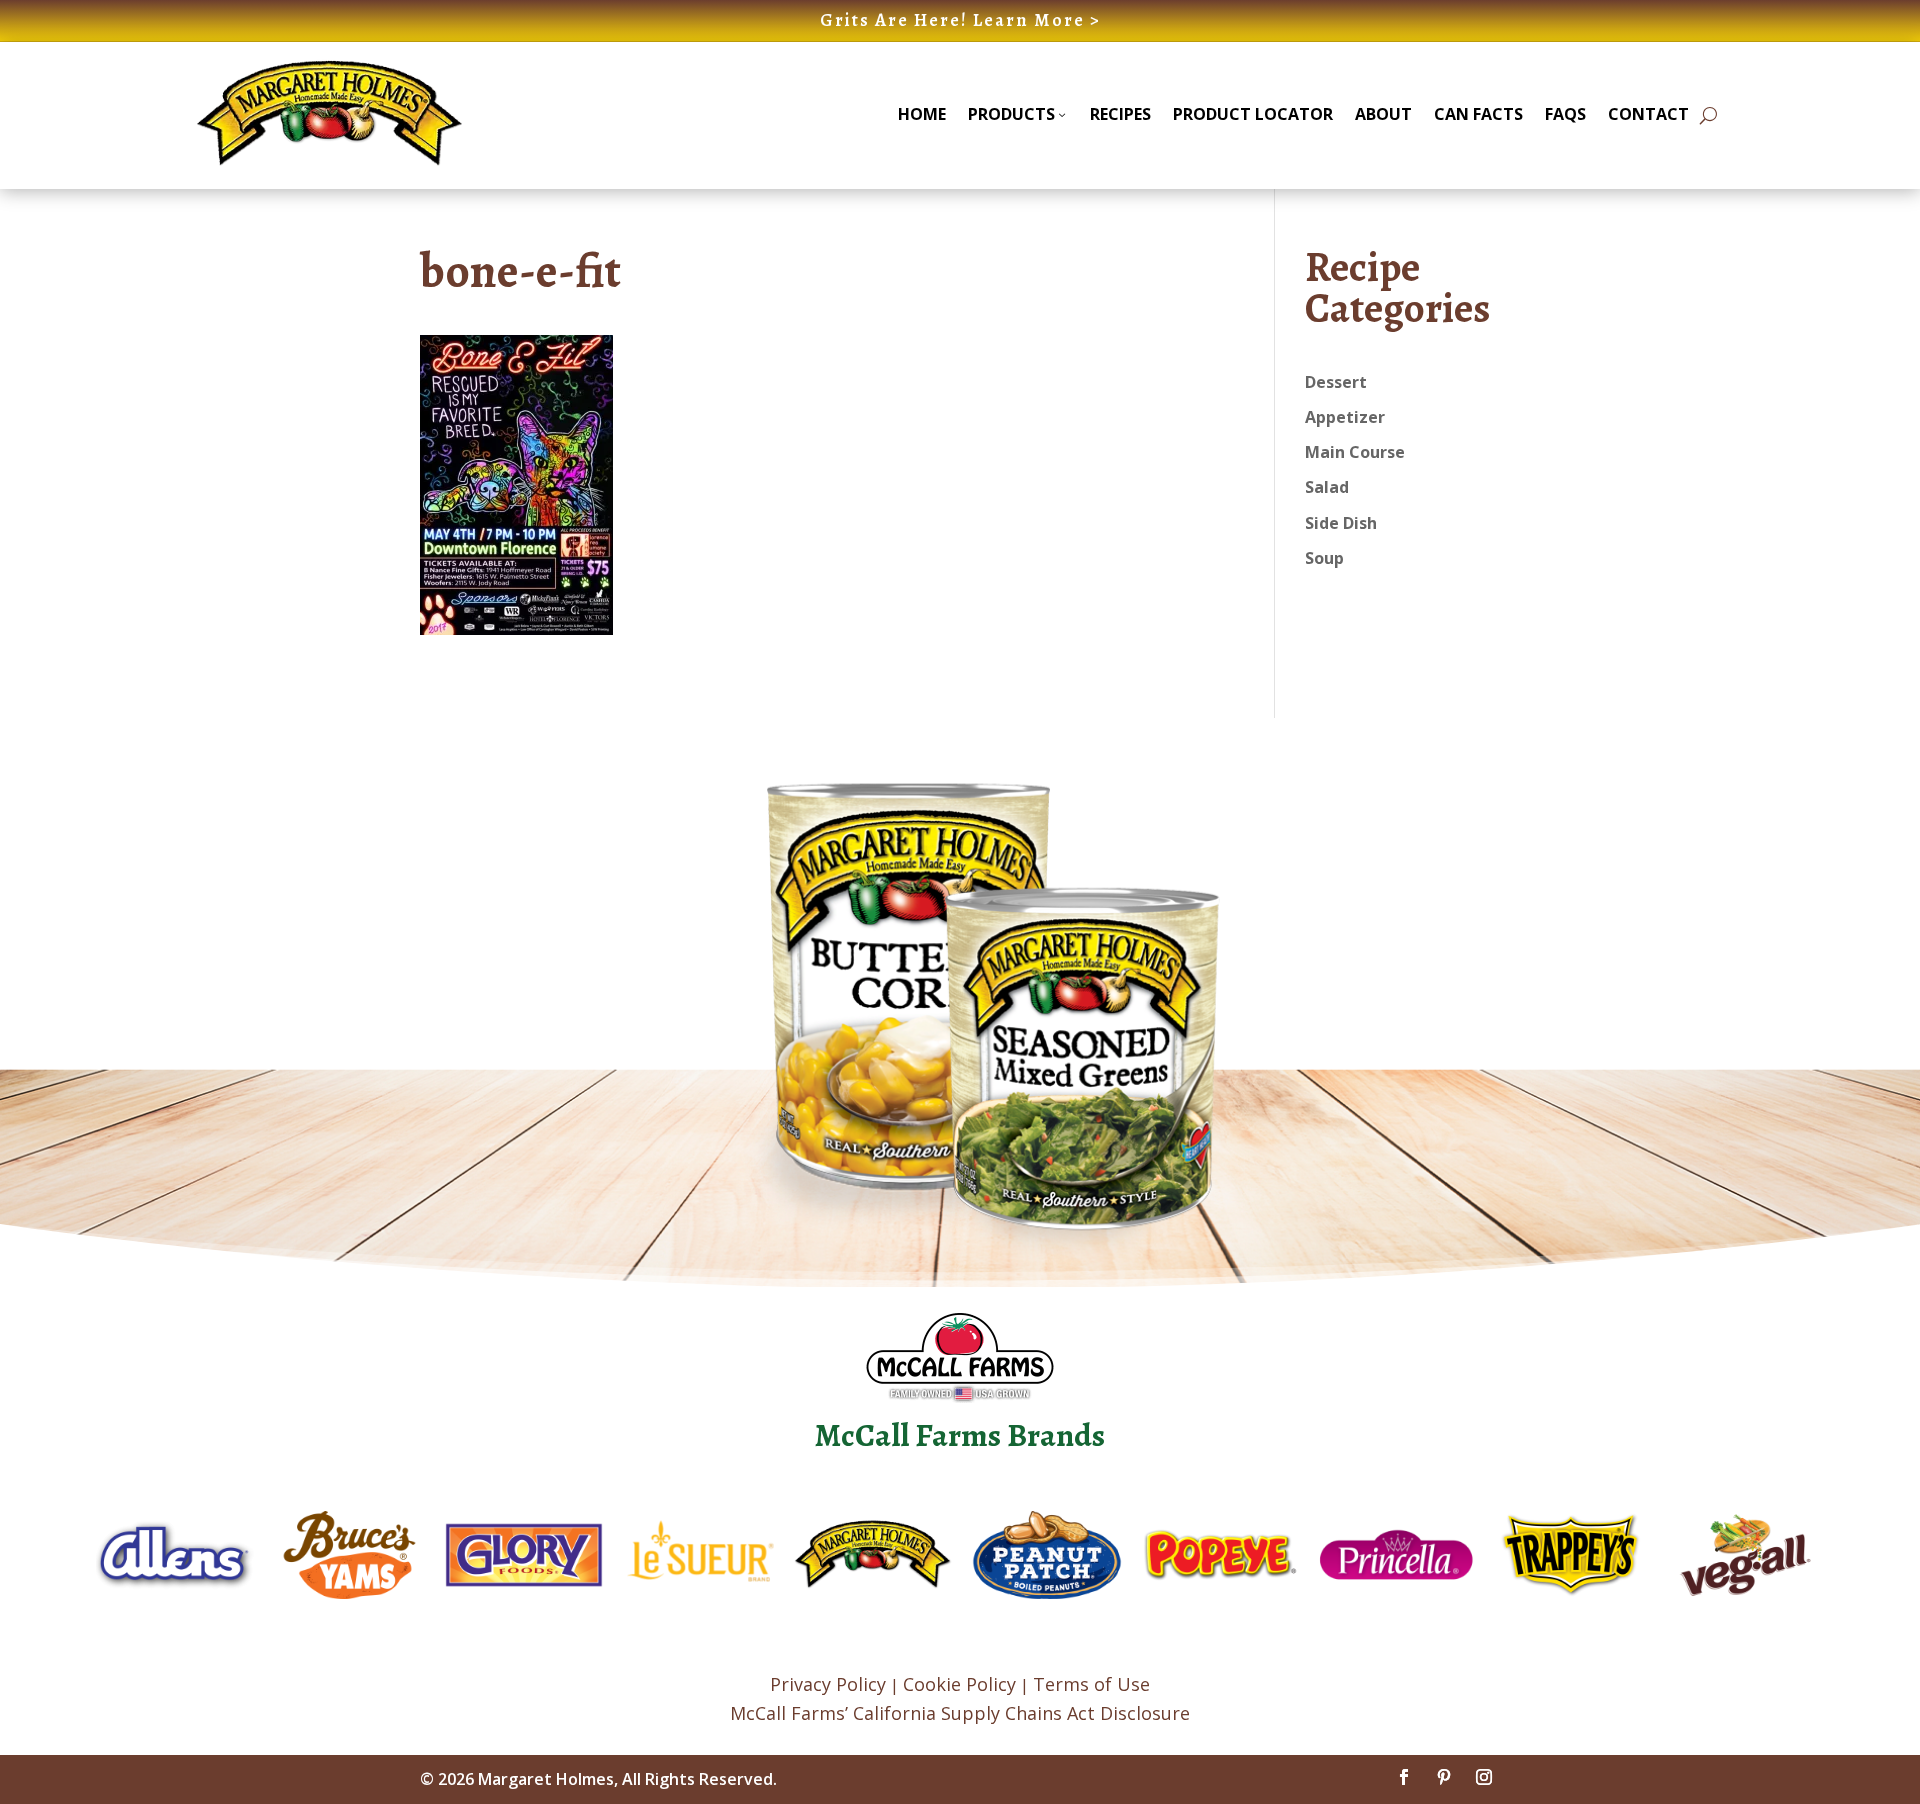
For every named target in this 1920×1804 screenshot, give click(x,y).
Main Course (1355, 452)
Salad (1327, 487)
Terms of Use (1091, 1684)
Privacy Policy (828, 1684)
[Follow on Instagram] (1484, 1777)
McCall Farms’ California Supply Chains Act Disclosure (960, 1713)
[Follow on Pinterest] (1444, 1777)
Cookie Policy (959, 1684)
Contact (1648, 114)
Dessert (1336, 382)
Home (922, 114)
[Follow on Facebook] (1404, 1777)
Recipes (1120, 114)
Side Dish (1341, 523)
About (1383, 114)
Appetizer (1345, 417)
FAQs (1565, 114)
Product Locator (1253, 114)
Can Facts (1478, 114)
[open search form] (1708, 115)
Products (1011, 114)
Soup (1324, 558)
